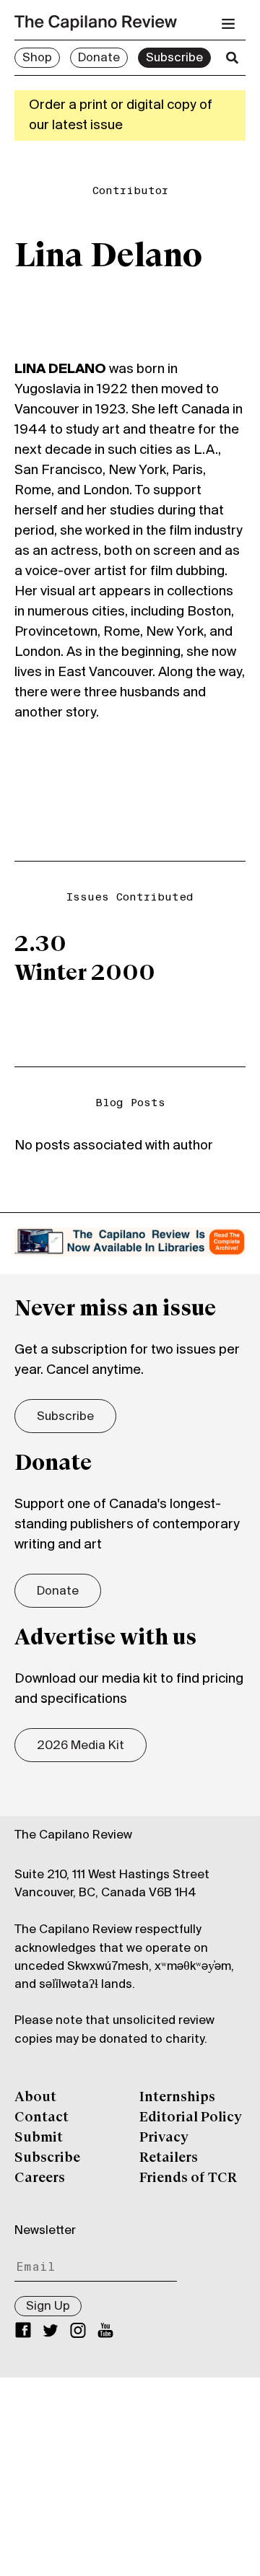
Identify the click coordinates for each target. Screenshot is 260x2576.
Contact (42, 2118)
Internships (177, 2098)
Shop (37, 58)
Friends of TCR (188, 2178)
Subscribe (174, 58)
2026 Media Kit (81, 1746)
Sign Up (48, 2307)
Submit (39, 2138)
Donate (99, 58)
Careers (40, 2178)
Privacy (164, 2138)
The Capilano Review (73, 1836)
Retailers (169, 2158)
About (35, 2098)
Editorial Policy (191, 2118)
